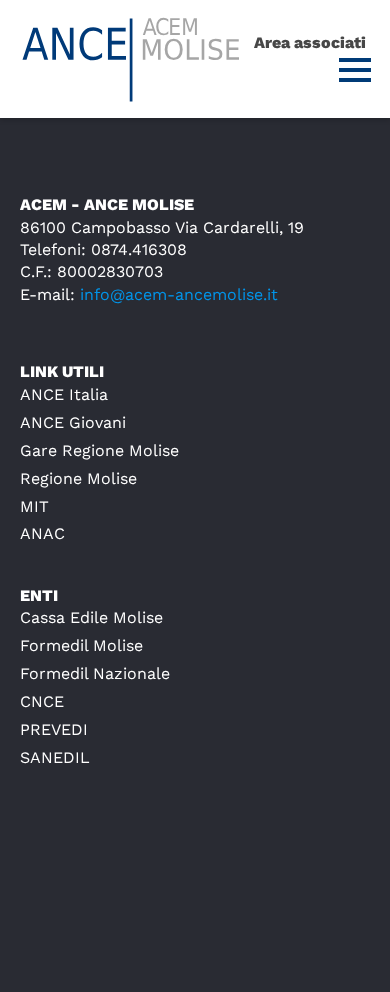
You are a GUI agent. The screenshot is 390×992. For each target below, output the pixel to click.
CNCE (42, 701)
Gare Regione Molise (99, 450)
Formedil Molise (81, 645)
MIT (34, 506)
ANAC (42, 533)
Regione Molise (78, 478)
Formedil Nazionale (95, 673)
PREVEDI (54, 729)
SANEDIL (55, 757)
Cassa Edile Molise (91, 617)
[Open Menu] (355, 70)
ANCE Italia (64, 394)
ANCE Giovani (73, 422)
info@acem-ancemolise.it (179, 294)
